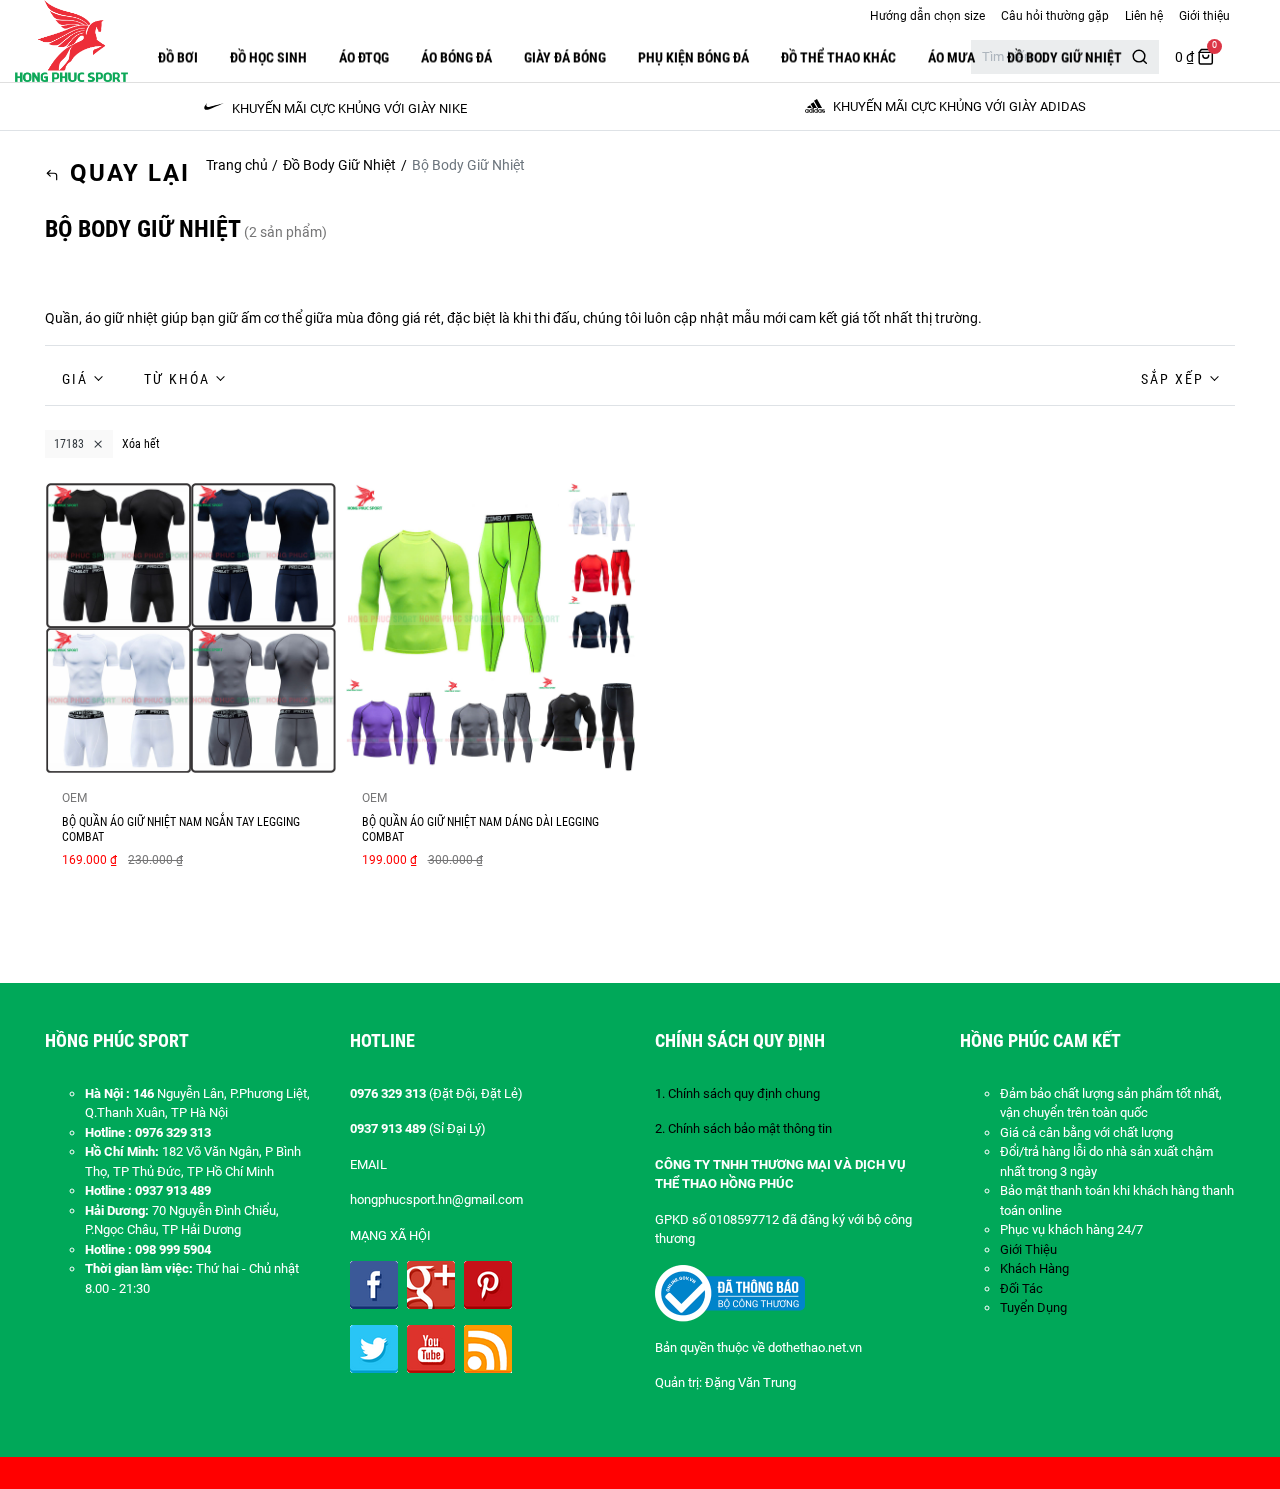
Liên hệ (1144, 16)
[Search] (1140, 57)
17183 (69, 444)
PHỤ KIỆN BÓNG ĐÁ (693, 57)
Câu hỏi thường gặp (1055, 16)
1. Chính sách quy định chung (737, 1093)
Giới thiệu (1204, 16)
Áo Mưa (951, 57)
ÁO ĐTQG (364, 57)
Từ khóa (177, 379)
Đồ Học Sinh (268, 57)
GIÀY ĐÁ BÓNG (565, 57)
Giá (75, 379)
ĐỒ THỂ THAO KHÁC (838, 57)
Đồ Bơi (178, 57)
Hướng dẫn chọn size (927, 16)
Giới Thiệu (1028, 1249)
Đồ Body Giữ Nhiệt (1064, 57)
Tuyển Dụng (1033, 1307)
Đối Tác (1021, 1288)
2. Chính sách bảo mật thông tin (743, 1128)
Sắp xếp (1172, 379)
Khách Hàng (1034, 1268)
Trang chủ (237, 165)
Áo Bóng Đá (456, 57)
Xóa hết (141, 444)
